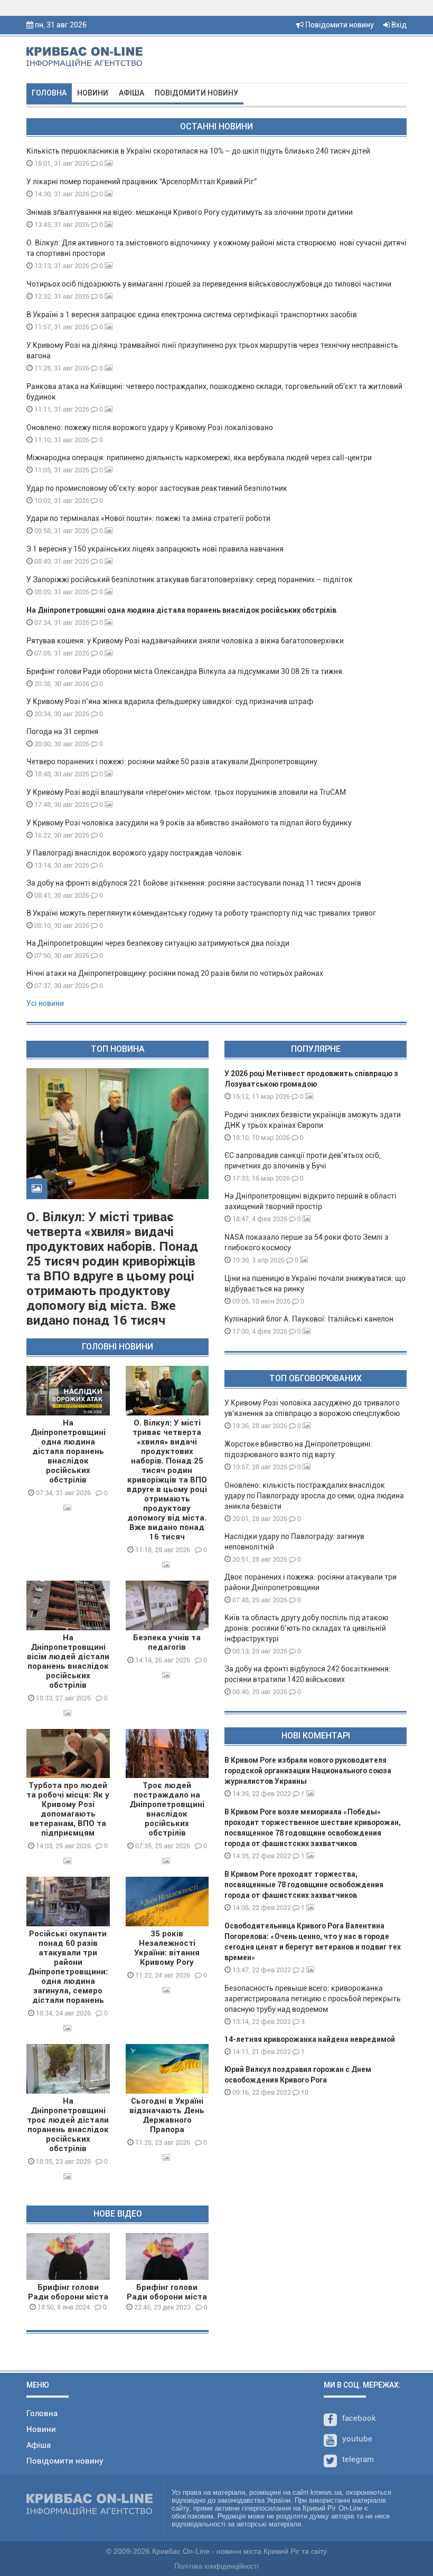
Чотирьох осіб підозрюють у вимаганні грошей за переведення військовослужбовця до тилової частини (209, 284)
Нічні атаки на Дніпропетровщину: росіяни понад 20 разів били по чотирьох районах (175, 973)
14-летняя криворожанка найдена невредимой (310, 2039)
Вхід (398, 25)
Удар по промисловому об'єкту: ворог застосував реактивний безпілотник (157, 488)
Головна (49, 93)
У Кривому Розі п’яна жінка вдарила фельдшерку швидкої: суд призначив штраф (170, 701)
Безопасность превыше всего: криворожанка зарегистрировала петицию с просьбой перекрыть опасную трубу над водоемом (313, 1999)
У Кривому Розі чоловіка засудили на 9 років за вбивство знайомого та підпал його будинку (189, 823)
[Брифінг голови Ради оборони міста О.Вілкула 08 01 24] (68, 2256)
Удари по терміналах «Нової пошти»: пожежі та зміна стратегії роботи (148, 518)
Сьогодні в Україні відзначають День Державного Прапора (167, 2115)
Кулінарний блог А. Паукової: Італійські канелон (309, 1319)
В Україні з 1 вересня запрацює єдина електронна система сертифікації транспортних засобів (192, 315)
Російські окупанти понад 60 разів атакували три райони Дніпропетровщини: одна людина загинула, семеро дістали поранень (68, 1967)
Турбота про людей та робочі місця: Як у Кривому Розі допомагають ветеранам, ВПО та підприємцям (68, 1809)
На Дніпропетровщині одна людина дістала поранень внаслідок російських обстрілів (181, 610)
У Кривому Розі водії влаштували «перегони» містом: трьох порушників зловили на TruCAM (186, 792)
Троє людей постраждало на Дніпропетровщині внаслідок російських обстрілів (167, 1809)
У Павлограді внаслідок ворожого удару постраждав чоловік (134, 853)
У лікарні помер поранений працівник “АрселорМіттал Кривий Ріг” (142, 182)
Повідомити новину (339, 25)
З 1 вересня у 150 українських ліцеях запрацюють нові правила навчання (155, 549)
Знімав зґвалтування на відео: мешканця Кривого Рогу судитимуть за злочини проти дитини (190, 212)
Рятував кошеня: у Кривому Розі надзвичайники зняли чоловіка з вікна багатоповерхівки (185, 641)
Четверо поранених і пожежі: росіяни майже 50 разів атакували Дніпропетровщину (172, 762)
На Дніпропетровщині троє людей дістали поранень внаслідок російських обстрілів (68, 2125)
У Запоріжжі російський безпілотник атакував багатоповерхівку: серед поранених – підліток (190, 579)
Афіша (131, 93)
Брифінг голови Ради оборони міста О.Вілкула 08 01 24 (68, 2297)
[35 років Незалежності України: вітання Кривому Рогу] (167, 1902)
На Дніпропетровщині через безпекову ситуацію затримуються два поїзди (158, 943)
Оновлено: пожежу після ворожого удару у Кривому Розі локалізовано (150, 427)
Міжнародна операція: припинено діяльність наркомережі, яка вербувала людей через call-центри (199, 458)
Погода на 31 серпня (62, 731)
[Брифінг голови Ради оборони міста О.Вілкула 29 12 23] (167, 2256)
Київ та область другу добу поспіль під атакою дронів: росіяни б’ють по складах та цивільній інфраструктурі (306, 1628)
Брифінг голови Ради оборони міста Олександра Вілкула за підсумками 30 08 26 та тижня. (185, 671)
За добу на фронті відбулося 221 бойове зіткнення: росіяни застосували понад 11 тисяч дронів (194, 883)
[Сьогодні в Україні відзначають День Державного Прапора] (167, 2069)
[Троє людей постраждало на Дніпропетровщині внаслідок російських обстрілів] (167, 1754)
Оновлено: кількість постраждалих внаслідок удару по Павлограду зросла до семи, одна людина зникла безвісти (314, 1496)
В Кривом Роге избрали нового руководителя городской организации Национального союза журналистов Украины (308, 1771)
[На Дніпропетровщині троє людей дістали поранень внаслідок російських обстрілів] (68, 2069)
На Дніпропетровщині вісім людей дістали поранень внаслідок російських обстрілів (68, 1661)
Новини (93, 93)
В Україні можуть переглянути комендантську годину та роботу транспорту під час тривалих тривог (201, 913)
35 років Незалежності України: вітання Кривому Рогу (167, 1948)
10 (304, 2092)
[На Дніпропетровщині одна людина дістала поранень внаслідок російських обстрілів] (68, 1391)
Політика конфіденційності (216, 2566)
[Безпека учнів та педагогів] (167, 1605)
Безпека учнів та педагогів (167, 1642)
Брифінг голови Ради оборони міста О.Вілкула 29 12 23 (167, 2297)
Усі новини (45, 1003)
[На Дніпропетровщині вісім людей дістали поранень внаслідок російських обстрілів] (68, 1605)
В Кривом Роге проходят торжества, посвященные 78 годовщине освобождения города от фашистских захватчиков (304, 1885)
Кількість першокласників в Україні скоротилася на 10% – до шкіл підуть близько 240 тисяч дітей (198, 151)
